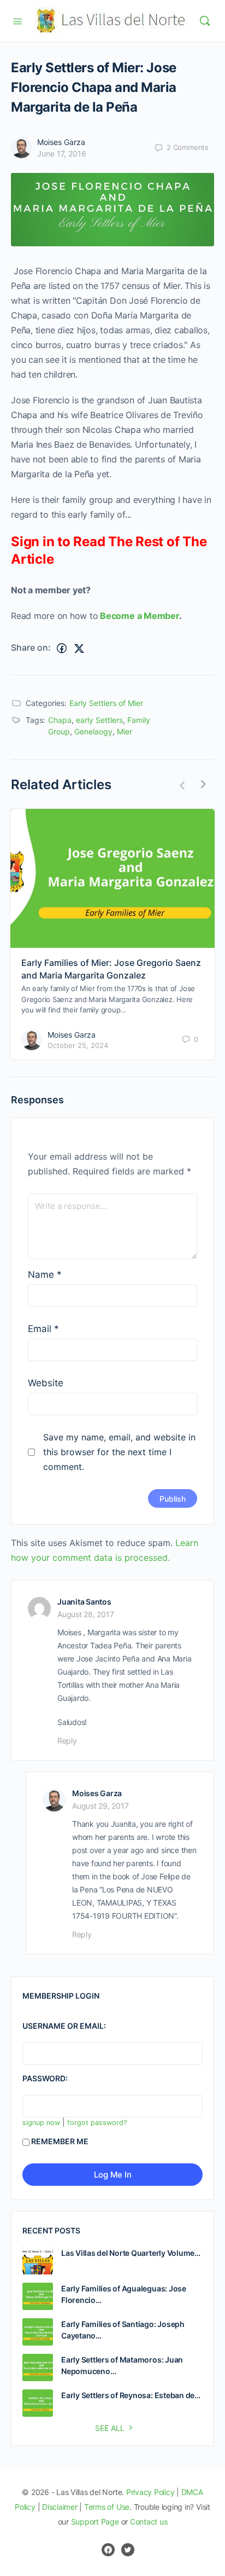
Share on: (31, 647)
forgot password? (97, 2123)
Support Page (95, 2522)
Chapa (60, 720)
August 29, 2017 (100, 1806)
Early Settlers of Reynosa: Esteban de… (131, 2395)
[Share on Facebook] (62, 648)
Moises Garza (61, 142)
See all (110, 2428)
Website (46, 1383)
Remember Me (60, 2141)
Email (43, 1329)
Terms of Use (107, 2507)
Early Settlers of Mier (106, 703)
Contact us (149, 2522)
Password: (45, 2078)
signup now (41, 2123)
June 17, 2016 (62, 154)
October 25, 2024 (78, 1045)
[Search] (205, 21)
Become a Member (139, 616)
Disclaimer (60, 2507)
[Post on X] (79, 648)
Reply (67, 1741)
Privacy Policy (150, 2492)
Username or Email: (64, 2026)
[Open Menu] (17, 20)
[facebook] (108, 2550)
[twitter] (128, 2550)
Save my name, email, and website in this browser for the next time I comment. (119, 1452)
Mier (125, 731)
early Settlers (99, 720)
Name (45, 1275)
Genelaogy (93, 731)
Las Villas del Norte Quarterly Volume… (131, 2253)
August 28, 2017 (85, 1614)
